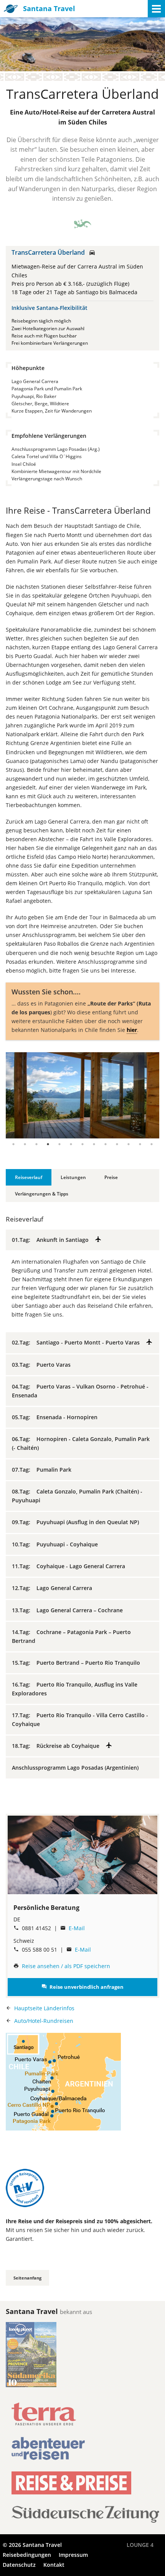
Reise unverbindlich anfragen (82, 1987)
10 (117, 1144)
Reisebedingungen (27, 2555)
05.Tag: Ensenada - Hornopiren (57, 1417)
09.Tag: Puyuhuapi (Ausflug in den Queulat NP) (78, 1522)
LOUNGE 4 (140, 2545)
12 (140, 1144)
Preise (111, 1177)
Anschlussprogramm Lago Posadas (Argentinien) (78, 1768)
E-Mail (77, 1928)
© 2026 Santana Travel (32, 2545)
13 (152, 1144)
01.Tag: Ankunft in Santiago (53, 1240)
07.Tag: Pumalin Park (44, 1470)
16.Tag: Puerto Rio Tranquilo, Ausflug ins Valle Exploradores (75, 1689)
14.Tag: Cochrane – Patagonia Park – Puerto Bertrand (71, 1636)
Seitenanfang (27, 2278)
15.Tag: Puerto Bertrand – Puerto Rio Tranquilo (78, 1663)
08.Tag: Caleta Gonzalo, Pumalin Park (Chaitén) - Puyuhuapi (77, 1496)
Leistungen (73, 1177)
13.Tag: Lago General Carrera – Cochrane (70, 1610)
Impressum (73, 2555)
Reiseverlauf (29, 1177)
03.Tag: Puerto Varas (44, 1365)
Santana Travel (49, 8)
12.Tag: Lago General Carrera (54, 1588)
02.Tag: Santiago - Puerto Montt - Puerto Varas (79, 1342)
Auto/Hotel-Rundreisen (44, 2021)
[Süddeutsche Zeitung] (85, 2520)
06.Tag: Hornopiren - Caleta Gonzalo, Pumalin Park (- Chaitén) (81, 1443)
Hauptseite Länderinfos (44, 2008)
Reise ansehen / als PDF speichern (66, 1966)
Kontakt (54, 2565)
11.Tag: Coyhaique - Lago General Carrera (71, 1566)
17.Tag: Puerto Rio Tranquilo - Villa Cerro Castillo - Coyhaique (80, 1719)
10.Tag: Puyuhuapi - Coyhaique (57, 1544)
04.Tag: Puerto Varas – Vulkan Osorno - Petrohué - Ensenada (80, 1391)
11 (129, 1144)
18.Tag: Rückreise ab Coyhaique (59, 1746)
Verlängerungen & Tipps (42, 1194)
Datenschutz (19, 2565)
